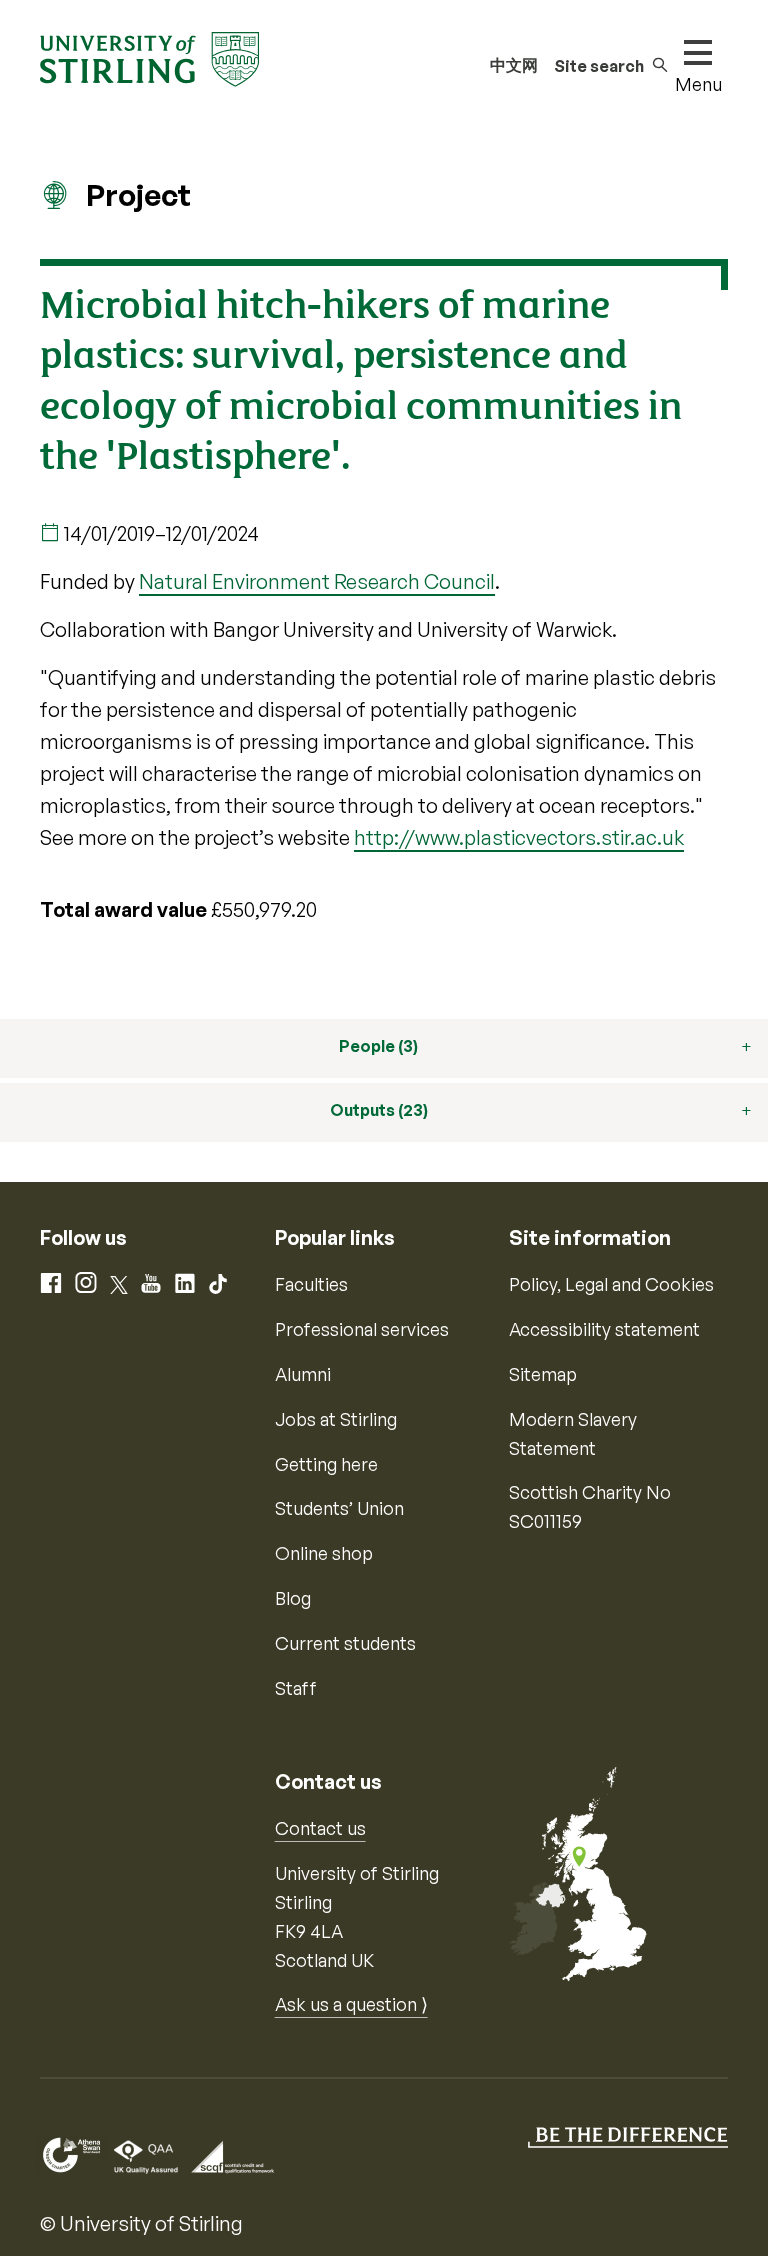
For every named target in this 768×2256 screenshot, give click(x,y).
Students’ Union (339, 1508)
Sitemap (543, 1374)
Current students (345, 1643)
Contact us (320, 1828)
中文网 (514, 65)
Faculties (311, 1284)
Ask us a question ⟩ (351, 2004)
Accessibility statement (604, 1329)
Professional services (362, 1329)
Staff (296, 1688)
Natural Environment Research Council (317, 581)
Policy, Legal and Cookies (611, 1284)
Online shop (324, 1553)
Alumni (303, 1374)
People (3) (378, 1046)
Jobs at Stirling (336, 1419)
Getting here (326, 1464)
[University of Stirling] (149, 57)
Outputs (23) (379, 1110)
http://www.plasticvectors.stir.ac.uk (519, 837)
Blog (293, 1598)
